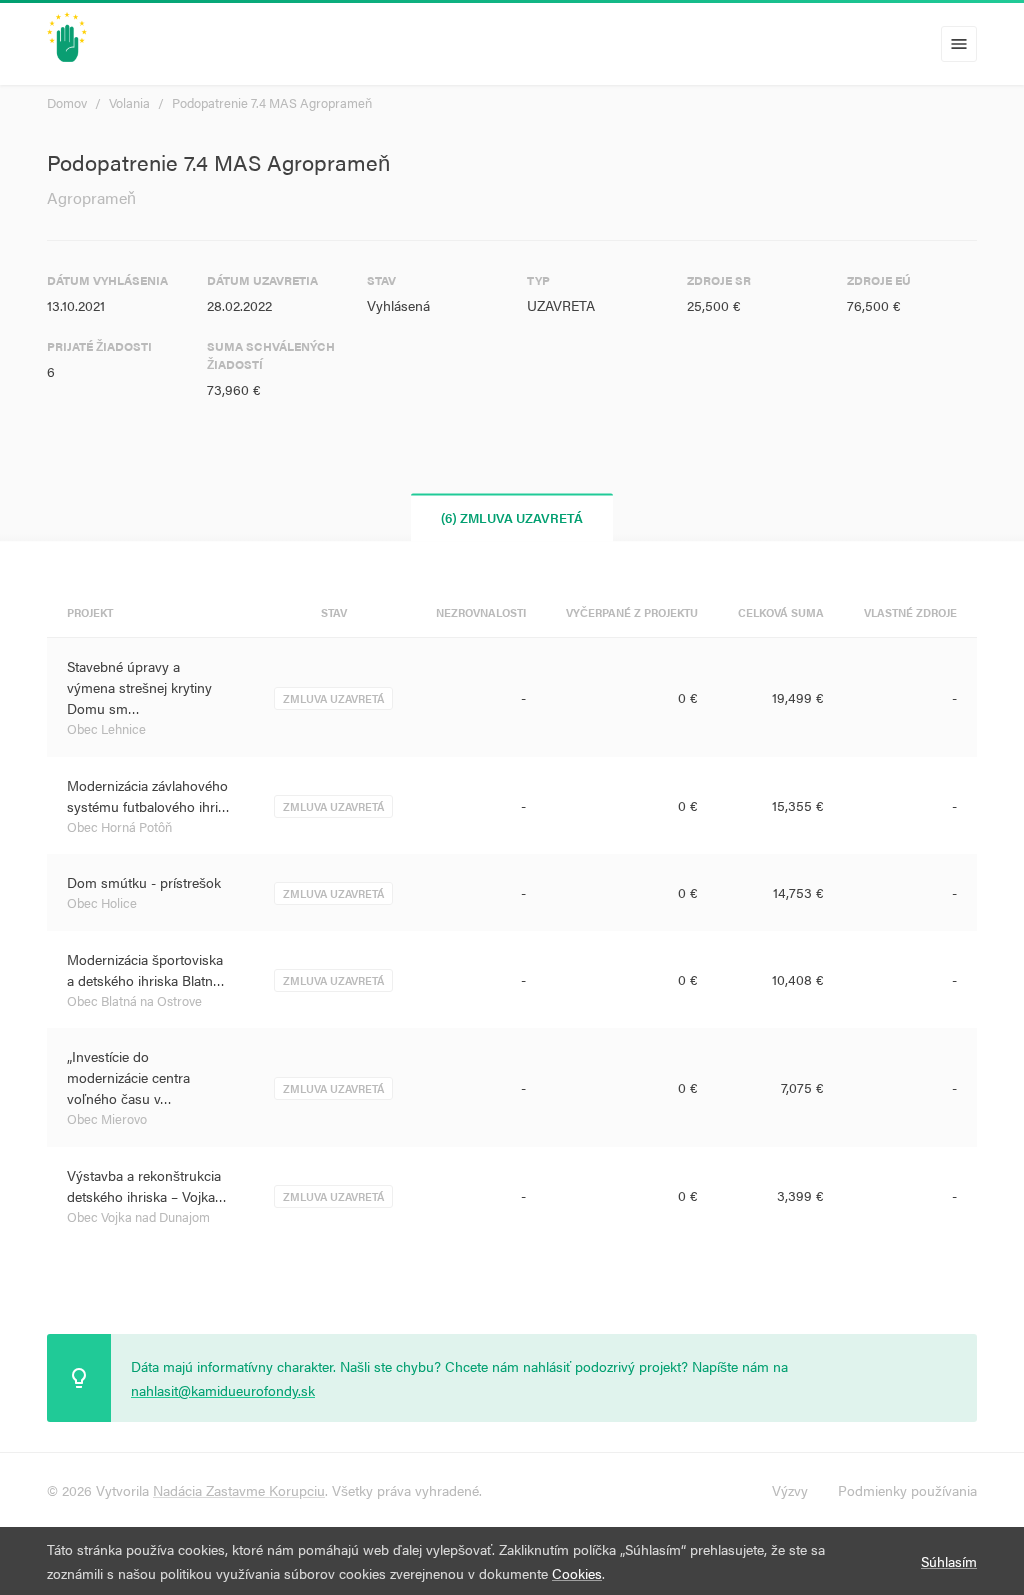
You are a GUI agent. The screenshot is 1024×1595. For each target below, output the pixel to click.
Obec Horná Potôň (119, 826)
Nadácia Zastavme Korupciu (239, 1490)
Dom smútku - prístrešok (144, 882)
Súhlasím (949, 1561)
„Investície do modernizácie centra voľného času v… (128, 1077)
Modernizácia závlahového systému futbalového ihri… (148, 795)
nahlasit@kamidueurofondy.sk (223, 1390)
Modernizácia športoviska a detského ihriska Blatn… (146, 969)
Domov (67, 102)
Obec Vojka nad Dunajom (138, 1216)
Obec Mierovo (107, 1118)
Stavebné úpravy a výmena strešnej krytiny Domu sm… (139, 687)
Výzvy (790, 1490)
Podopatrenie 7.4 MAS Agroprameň (272, 102)
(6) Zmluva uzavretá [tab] (512, 517)
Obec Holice (102, 902)
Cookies (577, 1573)
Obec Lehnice (106, 728)
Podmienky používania (907, 1490)
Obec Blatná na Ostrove (134, 1000)
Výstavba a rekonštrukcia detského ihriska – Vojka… (147, 1185)
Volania (129, 102)
